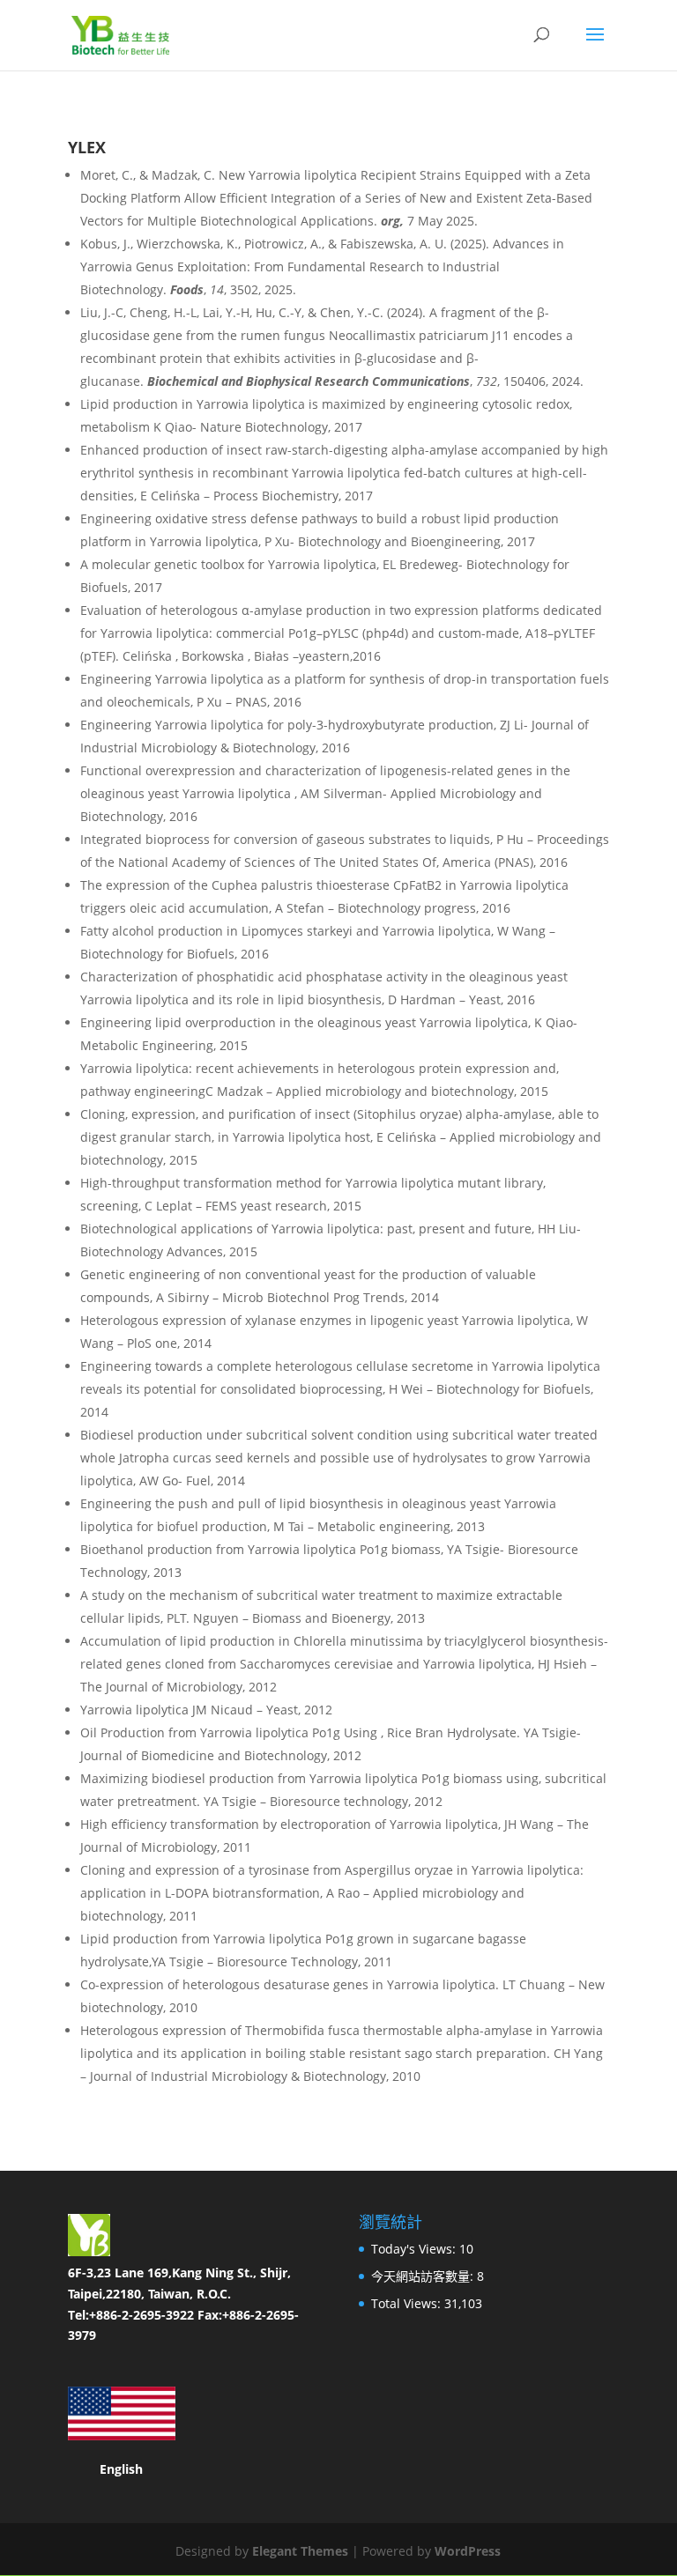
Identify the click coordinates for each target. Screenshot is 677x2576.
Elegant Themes (300, 2551)
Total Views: (408, 2303)
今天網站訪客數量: (424, 2276)
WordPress (468, 2551)
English (121, 2469)
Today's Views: (415, 2249)
